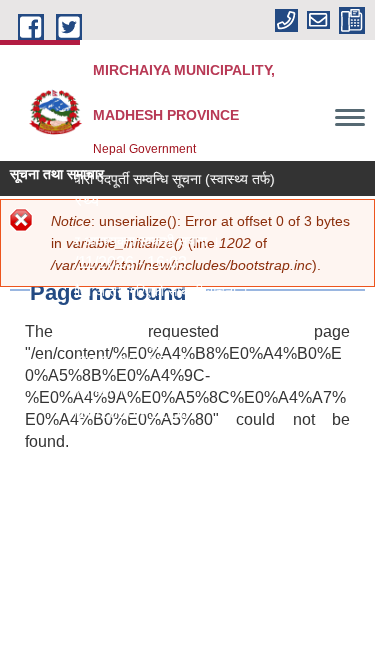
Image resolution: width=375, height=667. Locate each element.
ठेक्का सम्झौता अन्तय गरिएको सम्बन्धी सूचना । (134, 291)
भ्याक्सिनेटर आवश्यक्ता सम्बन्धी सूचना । (119, 241)
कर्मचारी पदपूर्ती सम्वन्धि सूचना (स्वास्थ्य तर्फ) (163, 179)
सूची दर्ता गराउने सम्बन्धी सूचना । (103, 341)
